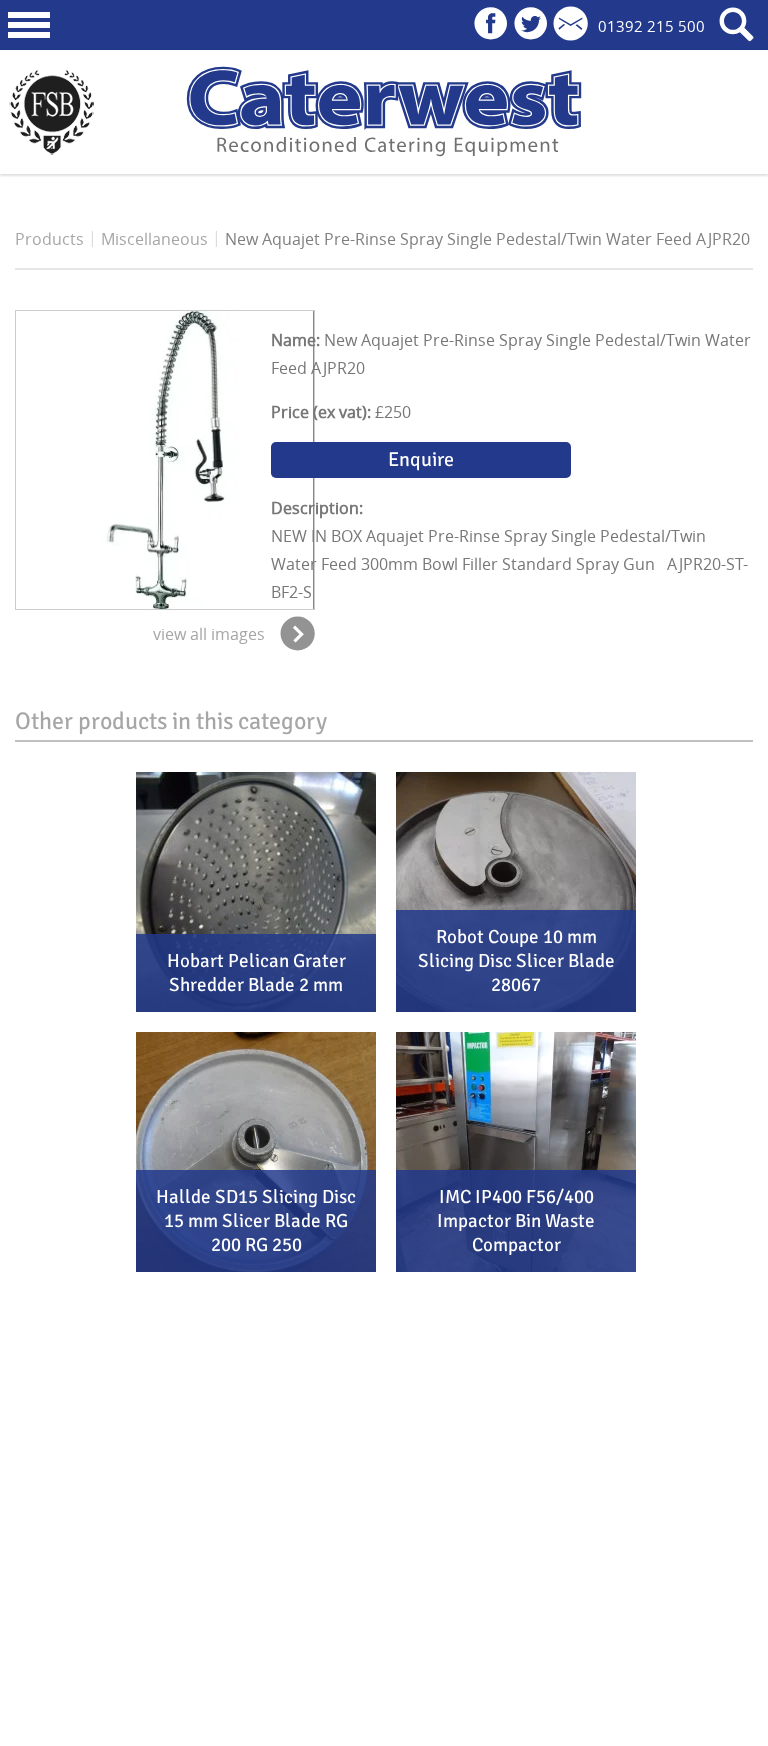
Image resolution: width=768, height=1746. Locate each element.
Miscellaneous (154, 239)
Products (49, 239)
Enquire (421, 459)
